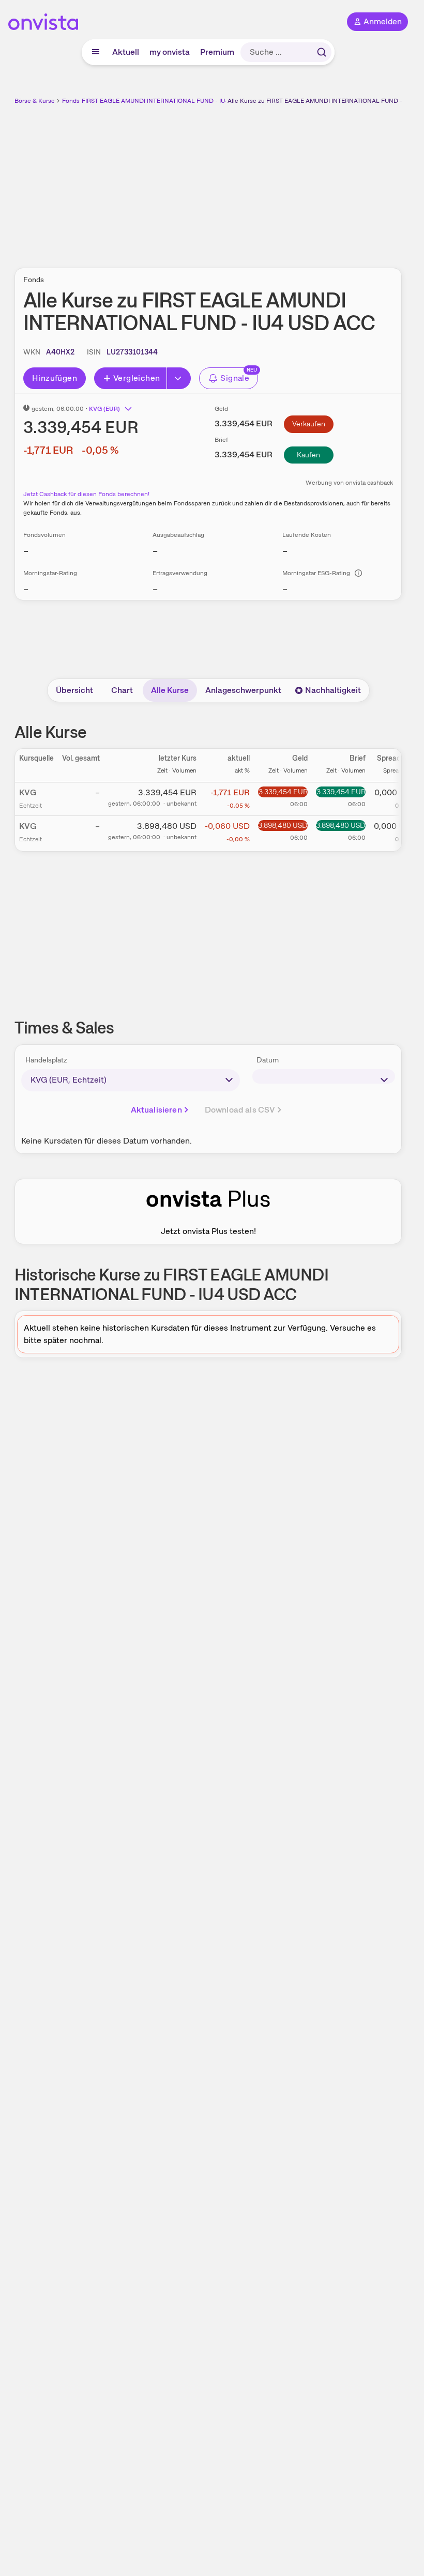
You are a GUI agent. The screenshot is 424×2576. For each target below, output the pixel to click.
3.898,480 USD (283, 825)
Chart (122, 690)
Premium (217, 52)
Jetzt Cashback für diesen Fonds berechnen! (86, 494)
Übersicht (74, 690)
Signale (235, 378)
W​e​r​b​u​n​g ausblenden (246, 180)
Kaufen (308, 455)
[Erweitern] (179, 378)
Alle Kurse (170, 690)
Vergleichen (137, 378)
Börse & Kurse (35, 101)
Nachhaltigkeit (333, 690)
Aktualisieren (156, 1110)
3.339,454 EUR (283, 792)
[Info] (358, 573)
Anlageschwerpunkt (243, 690)
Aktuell (126, 52)
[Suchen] (322, 52)
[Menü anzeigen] (96, 52)
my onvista (170, 52)
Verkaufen (309, 424)
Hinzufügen (55, 378)
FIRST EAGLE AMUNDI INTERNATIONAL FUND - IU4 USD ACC (170, 101)
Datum (268, 1060)
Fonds (71, 101)
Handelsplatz (46, 1060)
